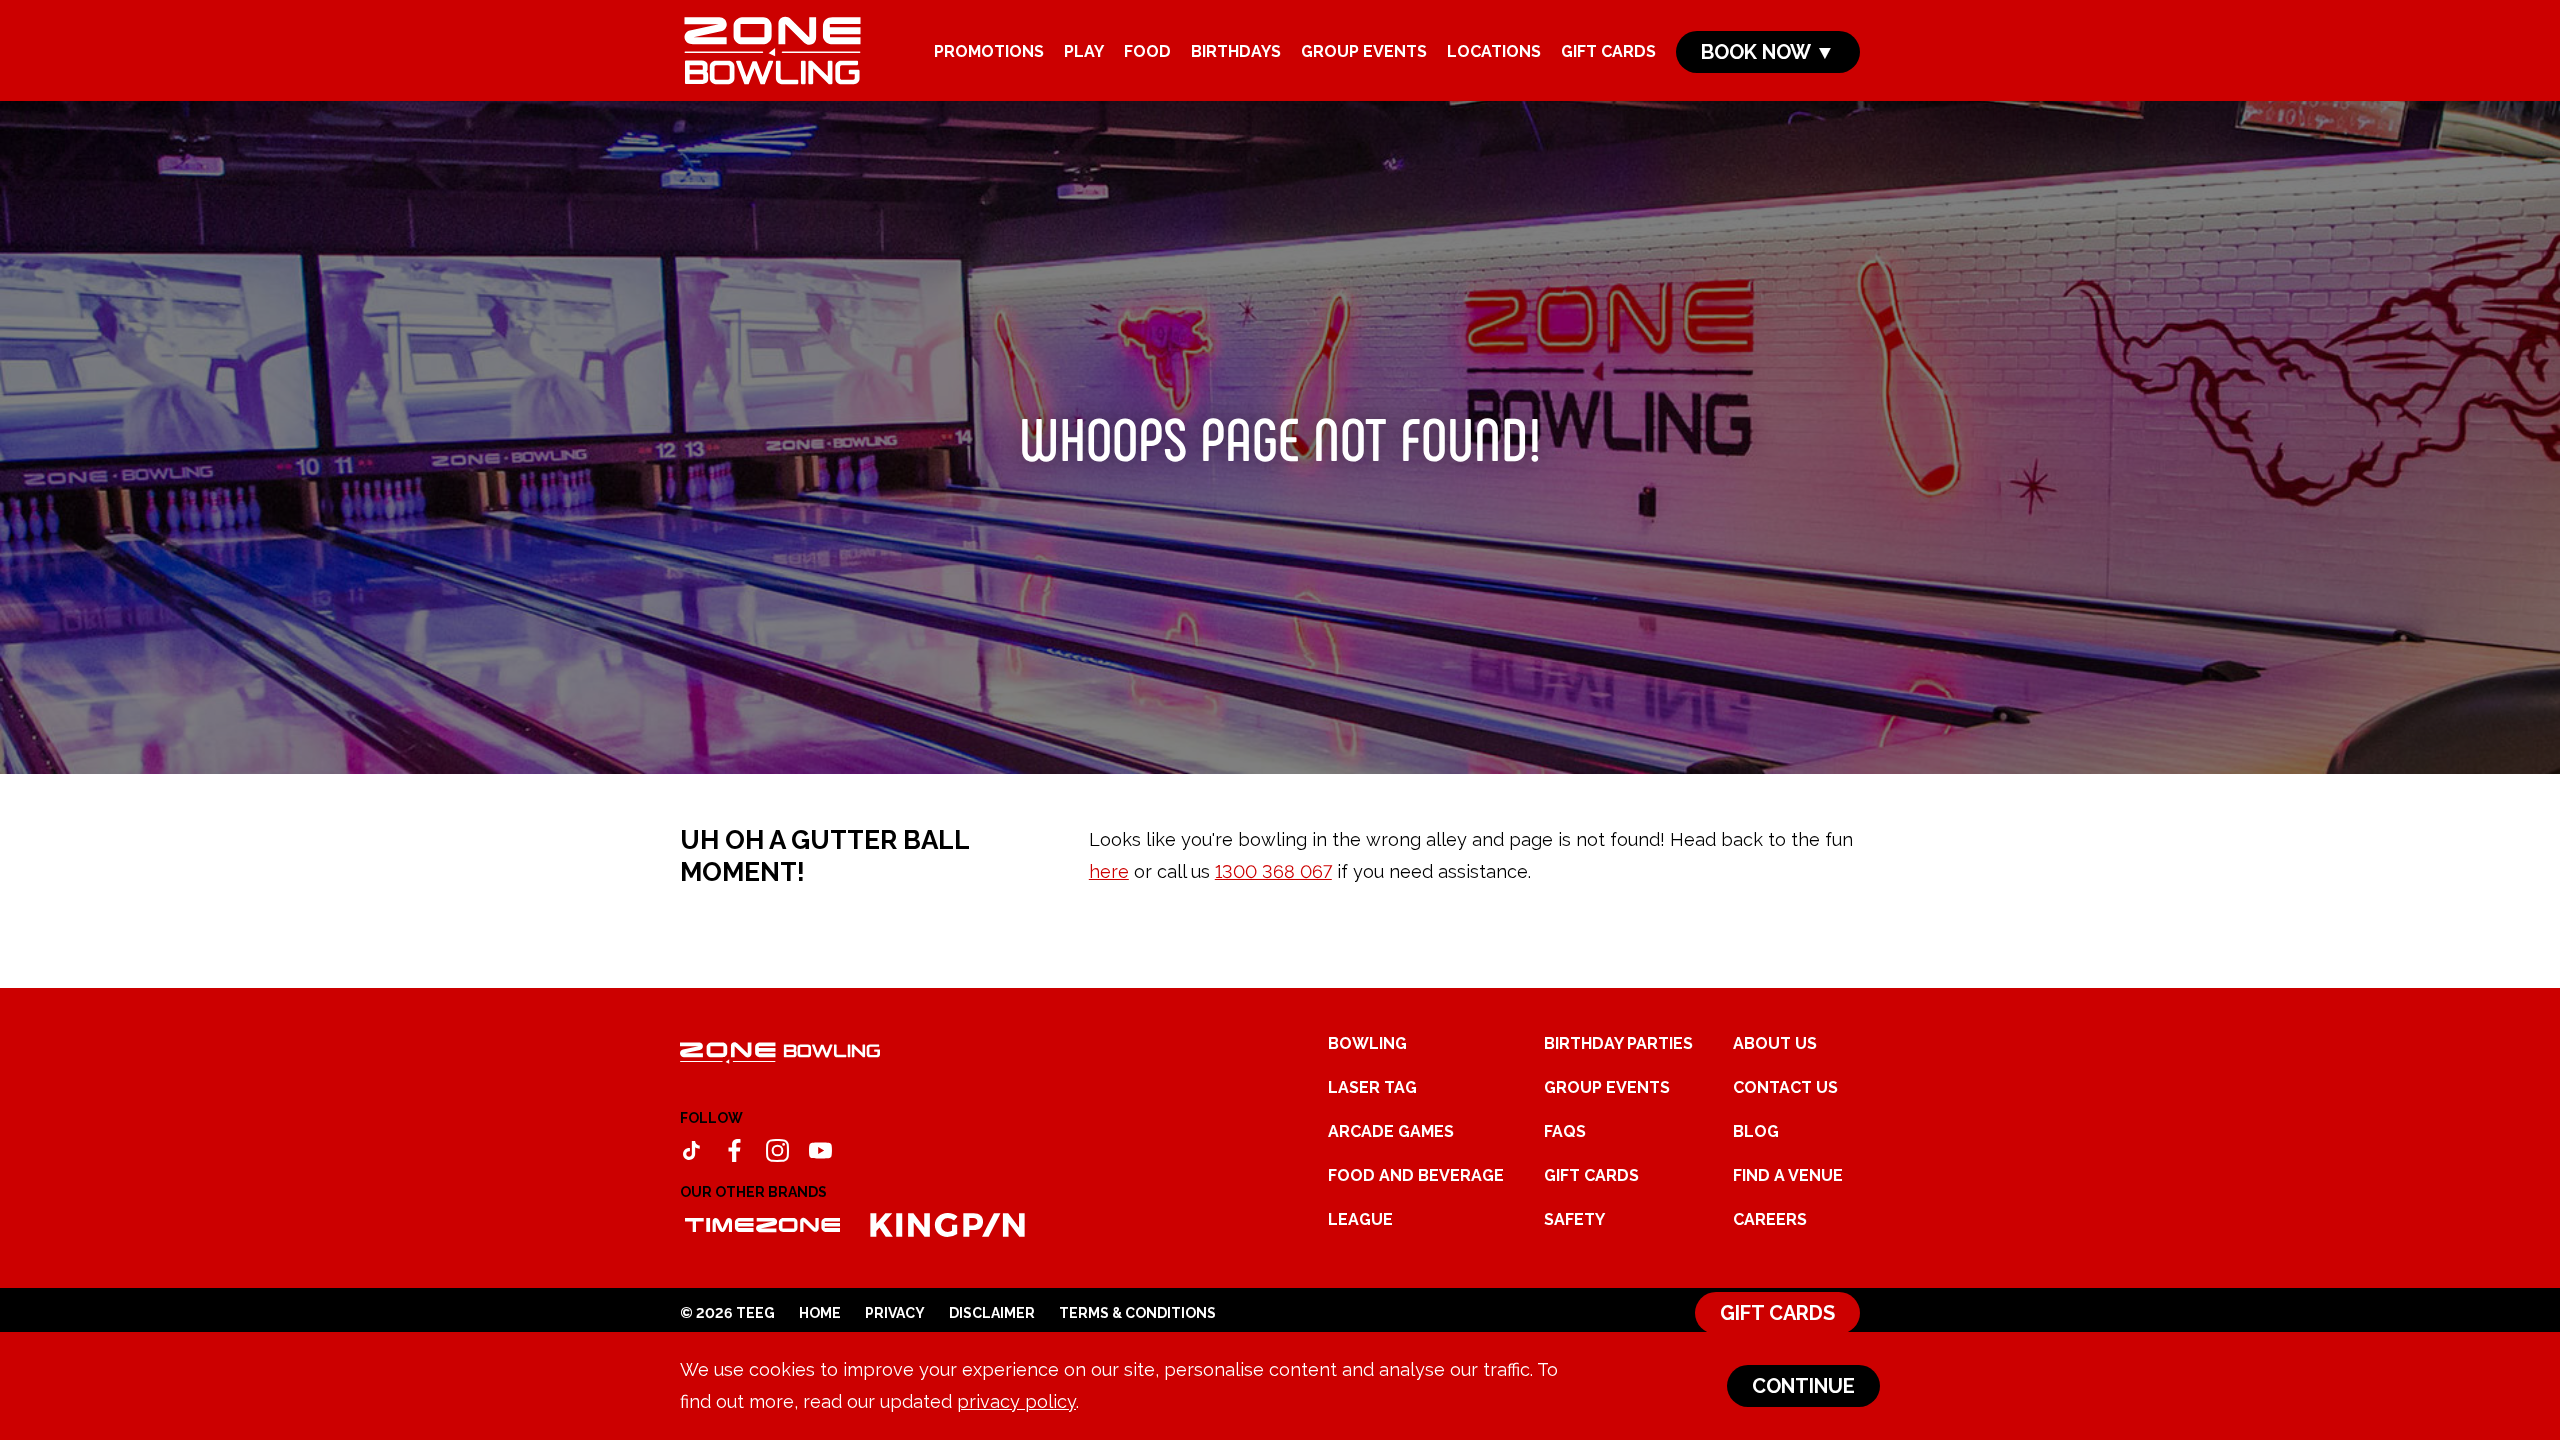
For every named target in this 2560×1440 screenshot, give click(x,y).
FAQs (1565, 1131)
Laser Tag (1372, 1087)
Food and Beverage (1416, 1175)
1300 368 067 (1273, 871)
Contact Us (1785, 1087)
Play (1084, 51)
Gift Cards (1608, 51)
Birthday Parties (1618, 1043)
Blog (1756, 1131)
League (1360, 1219)
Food (1147, 51)
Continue (1803, 1386)
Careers (1770, 1219)
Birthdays (1236, 51)
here (1109, 871)
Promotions (989, 51)
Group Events (1364, 51)
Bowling (1367, 1043)
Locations (1494, 51)
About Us (1775, 1043)
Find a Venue (1788, 1175)
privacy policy (1016, 1401)
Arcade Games (1391, 1131)
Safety (1574, 1219)
